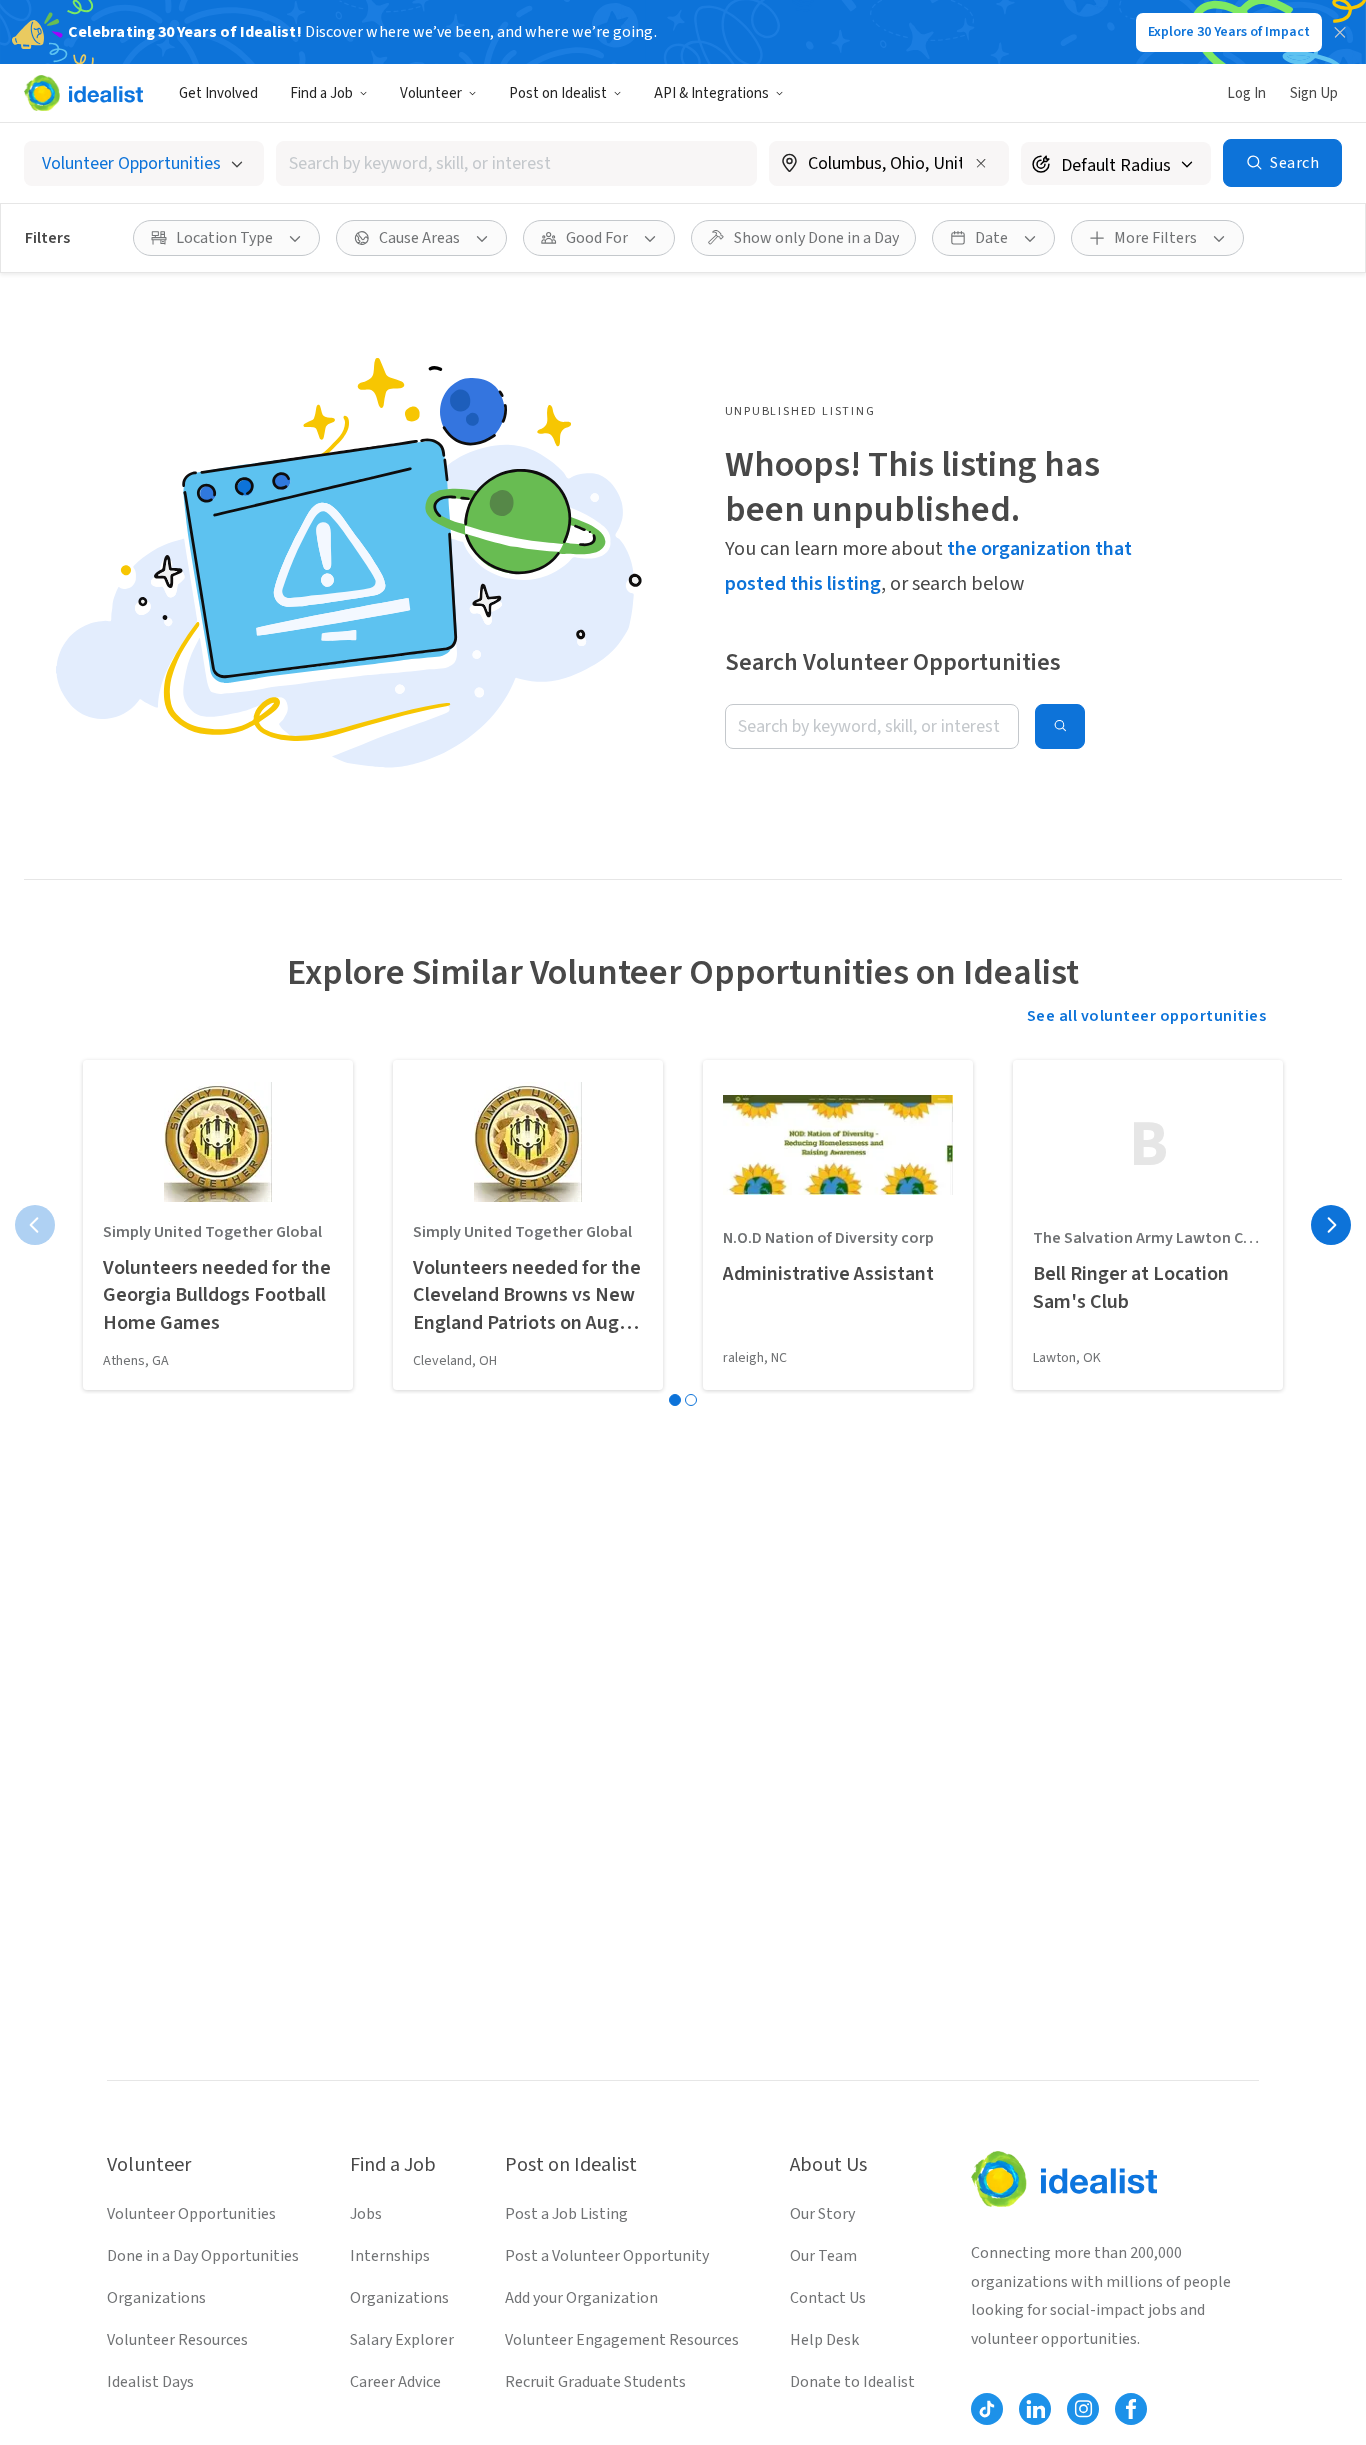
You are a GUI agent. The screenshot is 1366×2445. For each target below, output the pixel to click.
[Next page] (1331, 1225)
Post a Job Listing (566, 2214)
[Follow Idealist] (987, 2409)
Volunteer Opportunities (191, 2214)
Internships (390, 2256)
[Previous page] (35, 1225)
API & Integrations (711, 93)
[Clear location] (981, 163)
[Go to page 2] (691, 1400)
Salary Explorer (402, 2340)
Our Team (823, 2256)
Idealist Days (150, 2382)
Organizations (156, 2298)
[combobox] (516, 163)
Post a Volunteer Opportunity (607, 2256)
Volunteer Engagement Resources (622, 2340)
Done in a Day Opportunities (203, 2256)
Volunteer (431, 93)
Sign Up (1314, 93)
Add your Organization (581, 2298)
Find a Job (321, 93)
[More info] (889, 165)
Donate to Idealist (852, 2382)
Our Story (822, 2214)
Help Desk (824, 2340)
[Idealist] (83, 93)
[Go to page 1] (675, 1400)
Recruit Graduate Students (595, 2382)
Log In (1246, 93)
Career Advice (395, 2382)
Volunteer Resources (177, 2340)
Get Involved (218, 93)
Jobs (366, 2214)
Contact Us (828, 2298)
